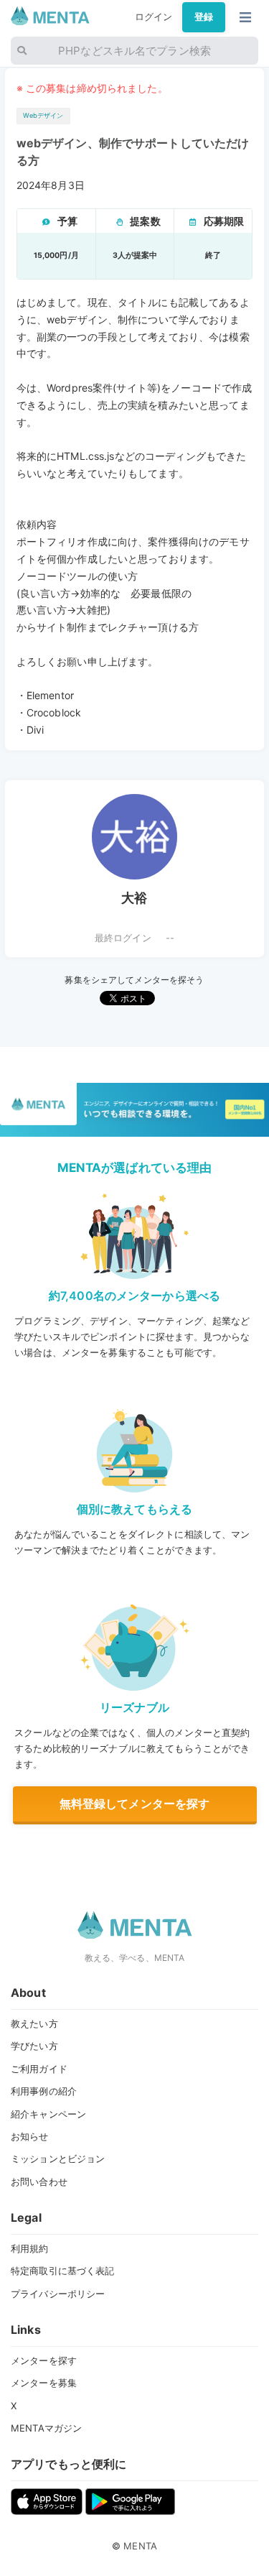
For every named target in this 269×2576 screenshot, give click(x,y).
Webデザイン (43, 115)
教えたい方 (34, 2023)
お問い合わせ (39, 2182)
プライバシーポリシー (58, 2294)
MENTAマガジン (46, 2428)
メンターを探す (44, 2360)
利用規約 (30, 2248)
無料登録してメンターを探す (135, 1804)
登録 (204, 17)
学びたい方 (34, 2046)
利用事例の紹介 (44, 2091)
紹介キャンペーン (48, 2114)
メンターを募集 (44, 2383)
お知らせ (30, 2136)
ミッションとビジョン (58, 2159)
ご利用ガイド (39, 2069)
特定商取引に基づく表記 (62, 2271)
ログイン (154, 17)
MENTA (140, 2546)
